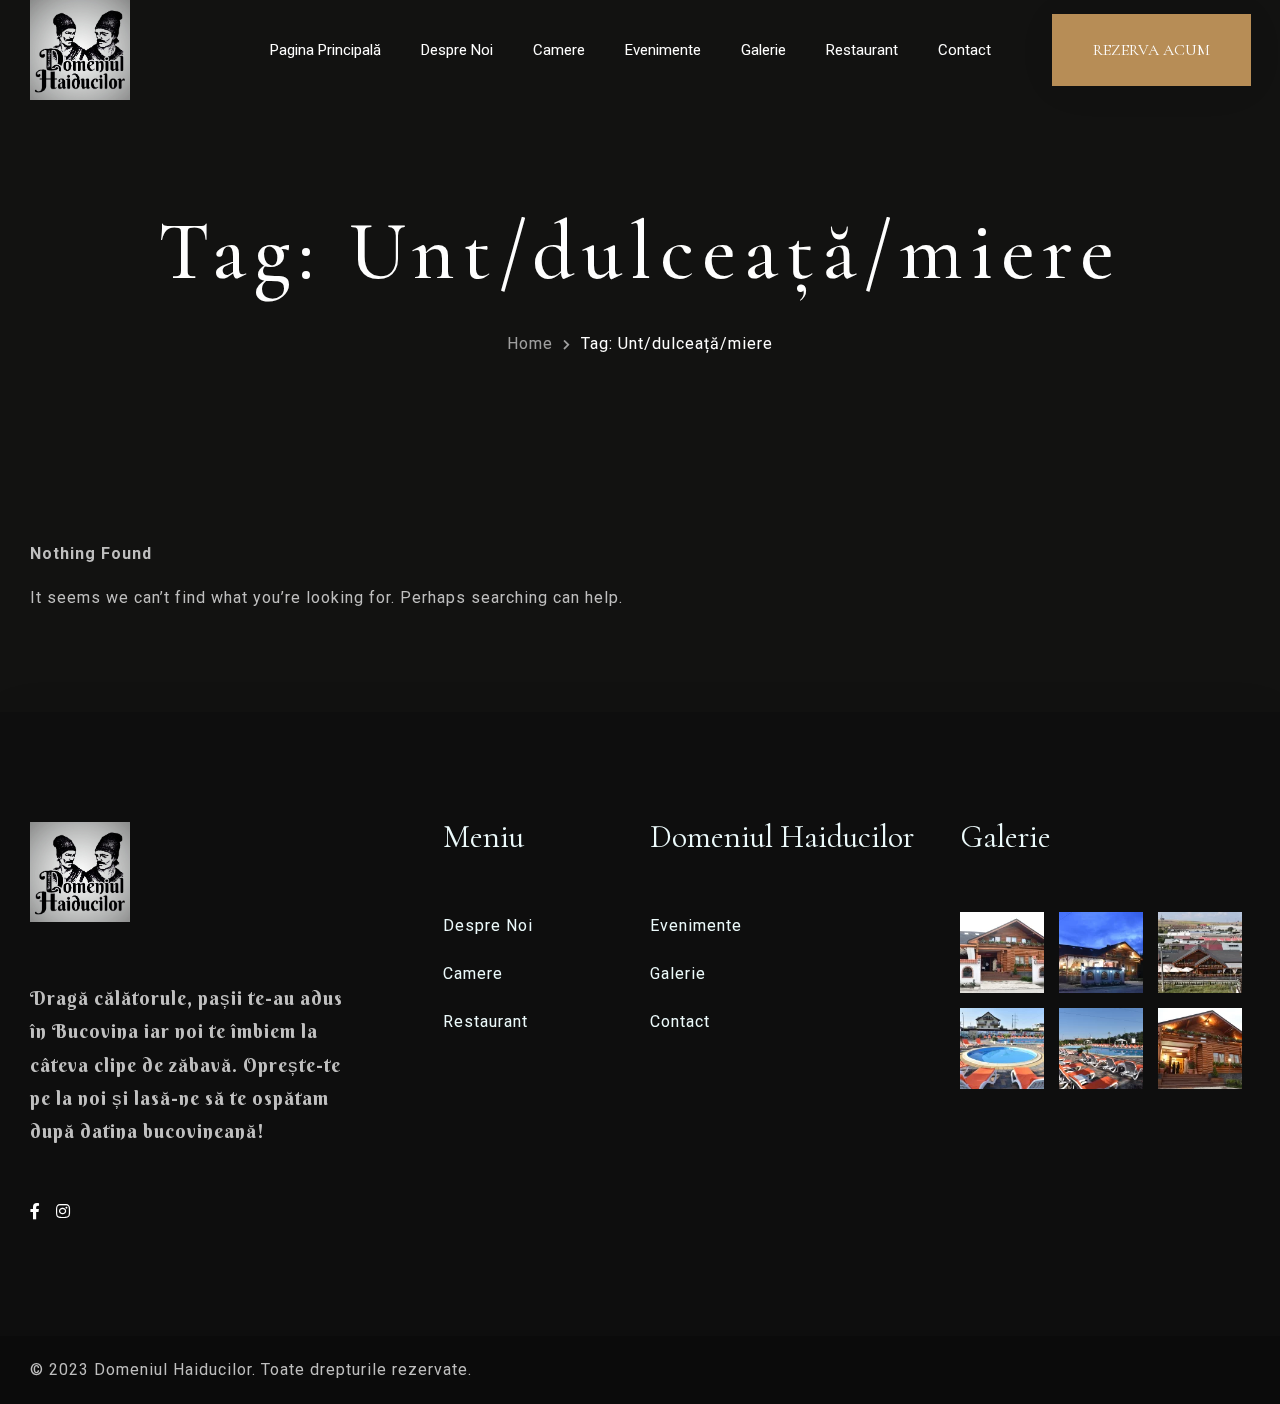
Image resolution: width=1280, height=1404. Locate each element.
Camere (559, 50)
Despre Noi (457, 50)
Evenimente (663, 50)
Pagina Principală (325, 50)
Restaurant (862, 50)
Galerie (763, 50)
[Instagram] (63, 1211)
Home (530, 343)
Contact (964, 50)
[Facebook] (38, 1211)
